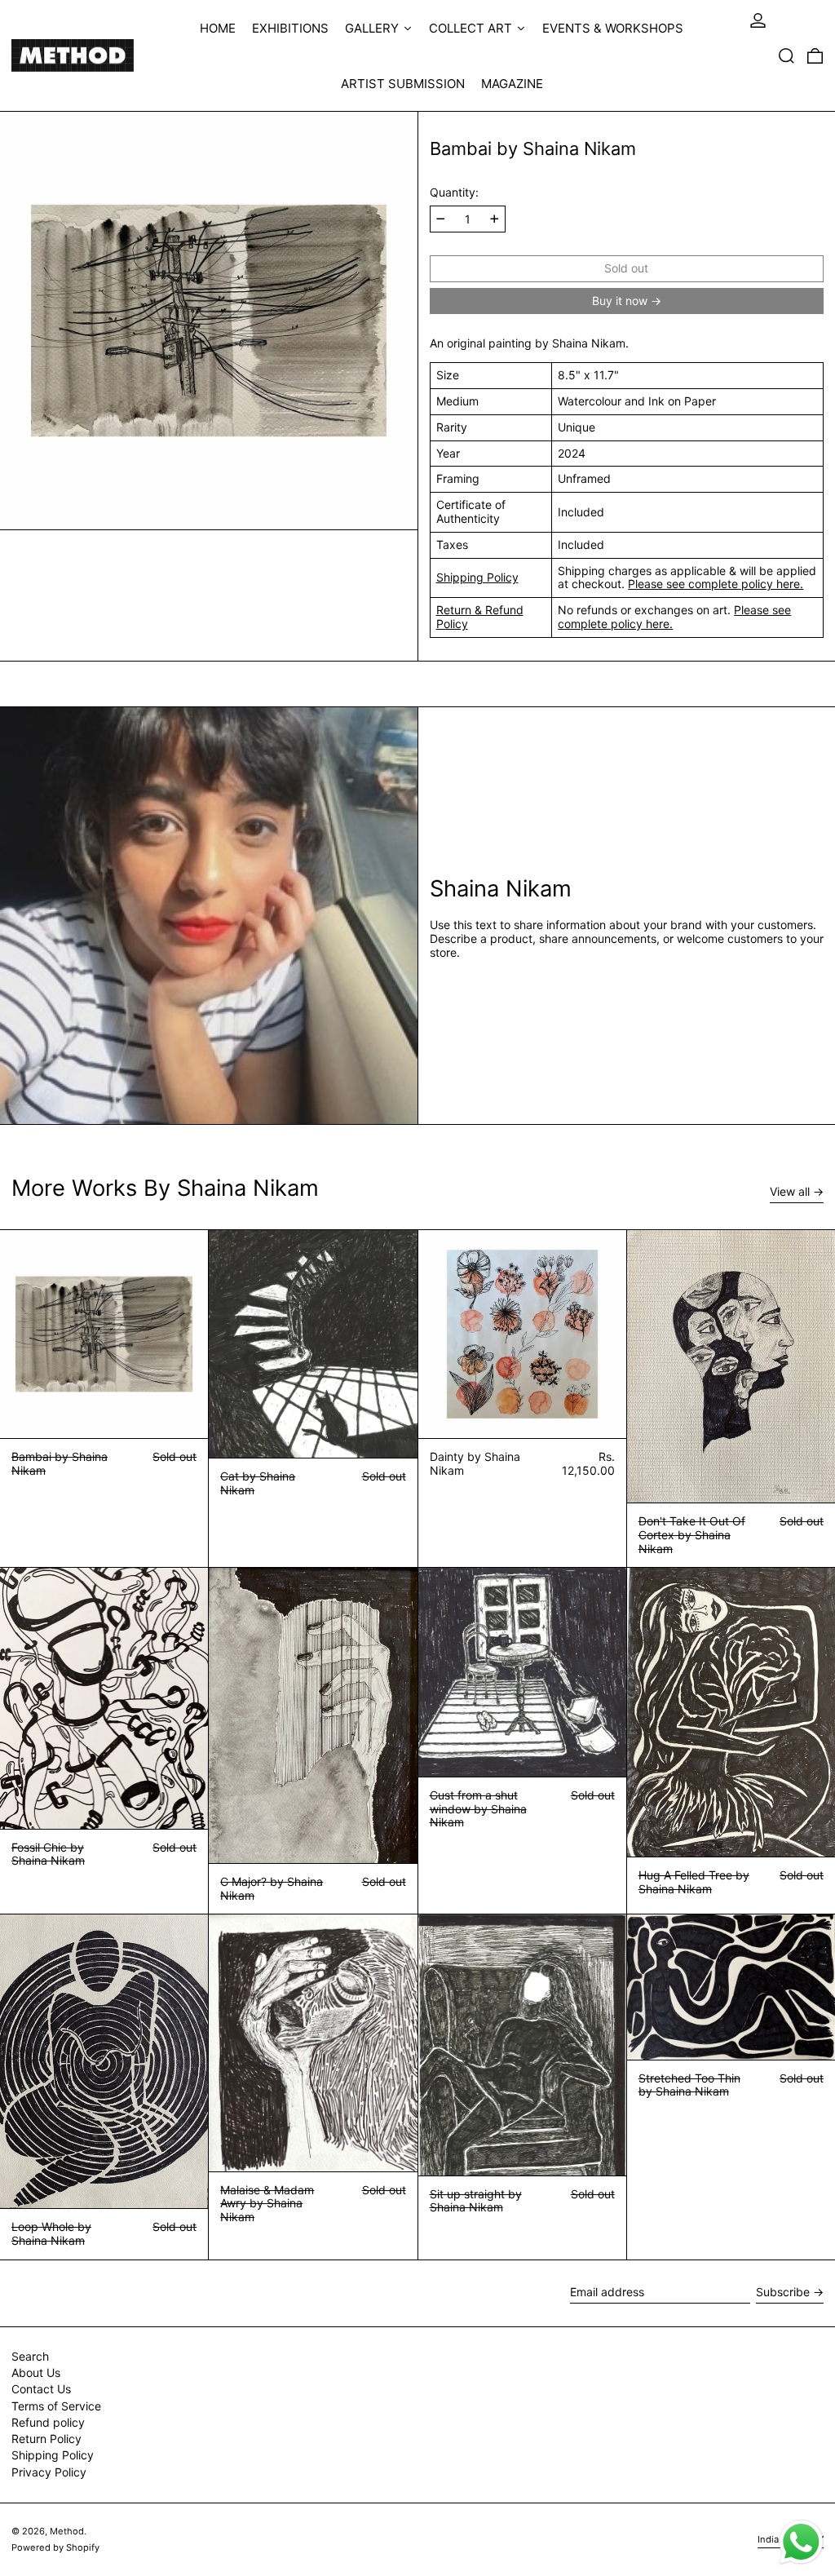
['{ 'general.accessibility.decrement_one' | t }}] (441, 219)
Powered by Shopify (55, 2547)
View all (790, 1192)
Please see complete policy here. (716, 584)
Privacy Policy (49, 2472)
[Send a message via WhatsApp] (801, 2542)
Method (67, 2531)
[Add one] (495, 219)
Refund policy (48, 2422)
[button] (786, 55)
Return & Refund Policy (480, 617)
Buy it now (620, 301)
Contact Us (41, 2389)
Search (30, 2356)
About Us (36, 2372)
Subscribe (783, 2292)
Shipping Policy (477, 577)
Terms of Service (56, 2406)
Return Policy (46, 2439)
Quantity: (454, 193)
